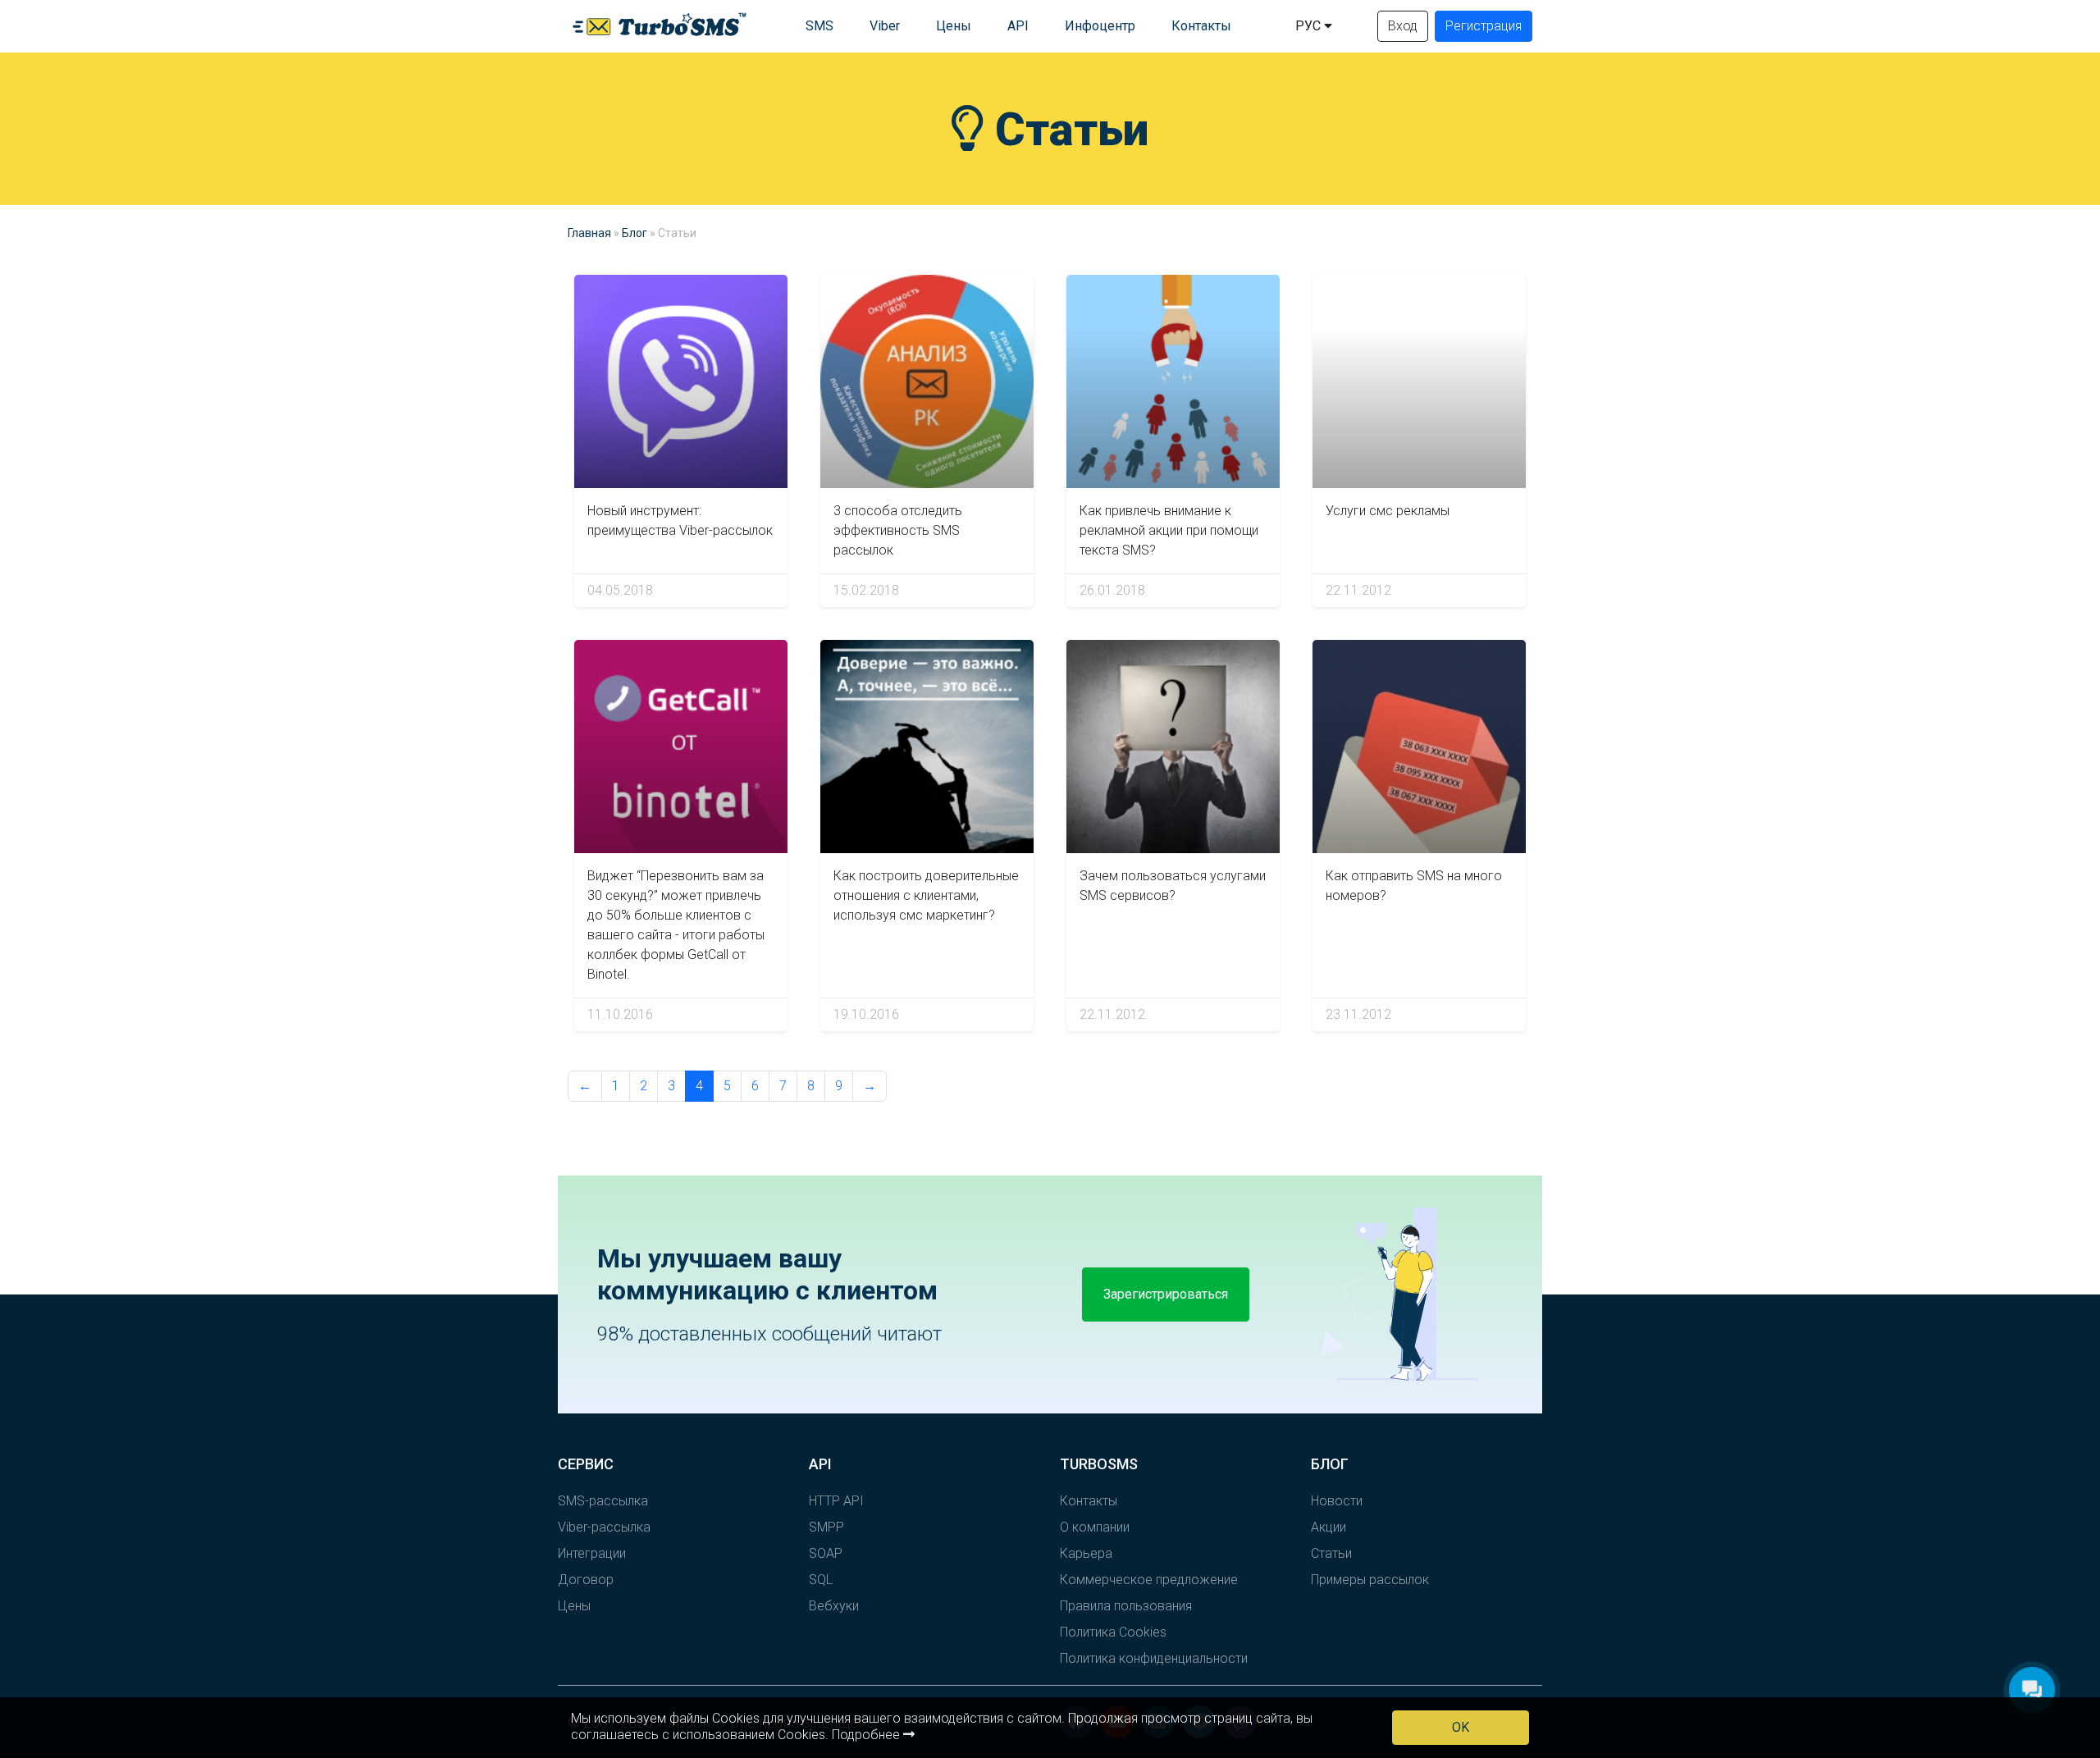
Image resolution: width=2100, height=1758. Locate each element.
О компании (1095, 1527)
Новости (1337, 1501)
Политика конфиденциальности (1154, 1658)
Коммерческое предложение (1149, 1580)
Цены (954, 26)
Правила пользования (1126, 1606)
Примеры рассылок (1370, 1580)
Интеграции (592, 1553)
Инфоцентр (1100, 26)
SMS (819, 26)
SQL (821, 1580)
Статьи (1331, 1553)
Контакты (1201, 26)
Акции (1328, 1527)
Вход (1403, 26)
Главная (589, 233)
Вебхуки (834, 1606)
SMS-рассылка (603, 1501)
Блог (635, 233)
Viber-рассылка (604, 1527)
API (1018, 26)
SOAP (826, 1553)
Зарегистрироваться (1166, 1294)
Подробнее (867, 1735)
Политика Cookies (1113, 1632)
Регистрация (1484, 26)
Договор (586, 1580)
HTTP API (836, 1501)
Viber (885, 26)
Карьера (1086, 1553)
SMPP (826, 1527)
